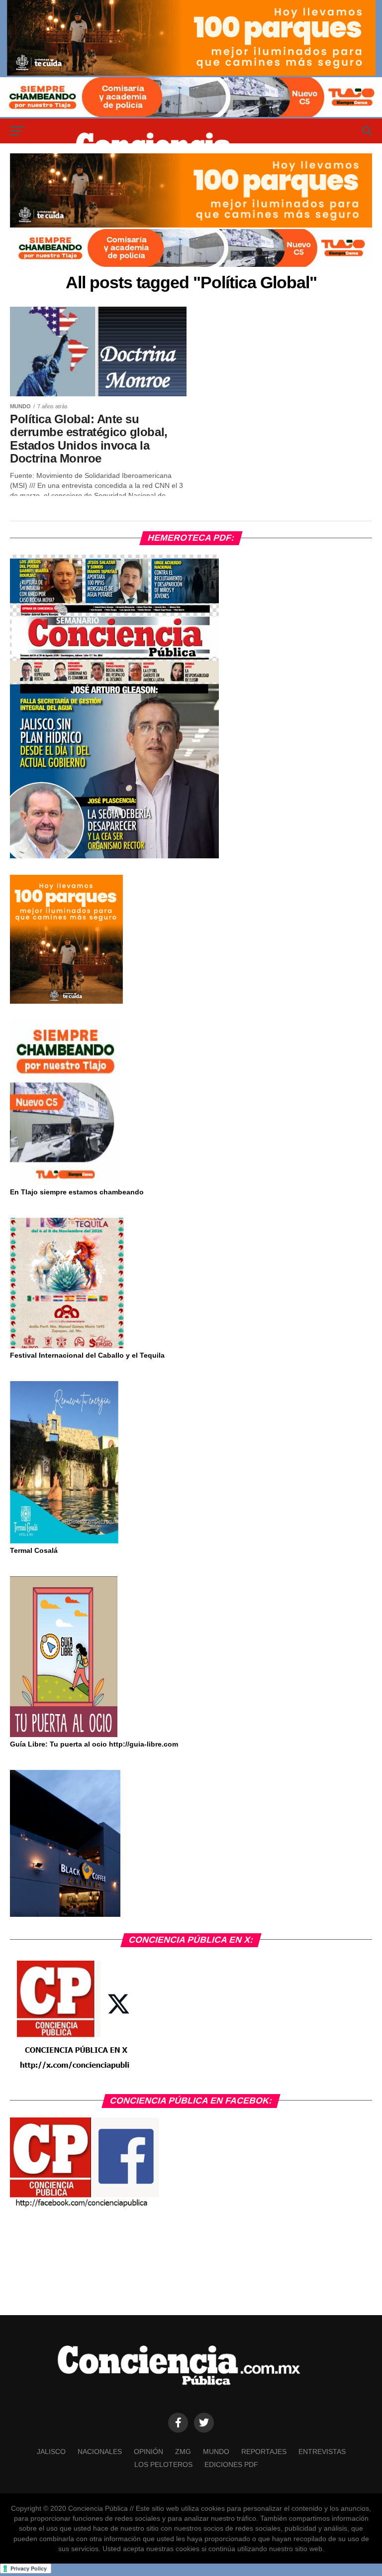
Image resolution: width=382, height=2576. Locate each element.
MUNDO (216, 2452)
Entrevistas (322, 2452)
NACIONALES (100, 2452)
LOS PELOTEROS (163, 2464)
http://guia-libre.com (143, 1744)
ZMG (183, 2452)
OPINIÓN (148, 2452)
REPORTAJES (264, 2452)
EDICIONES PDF (231, 2464)
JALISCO (51, 2452)
